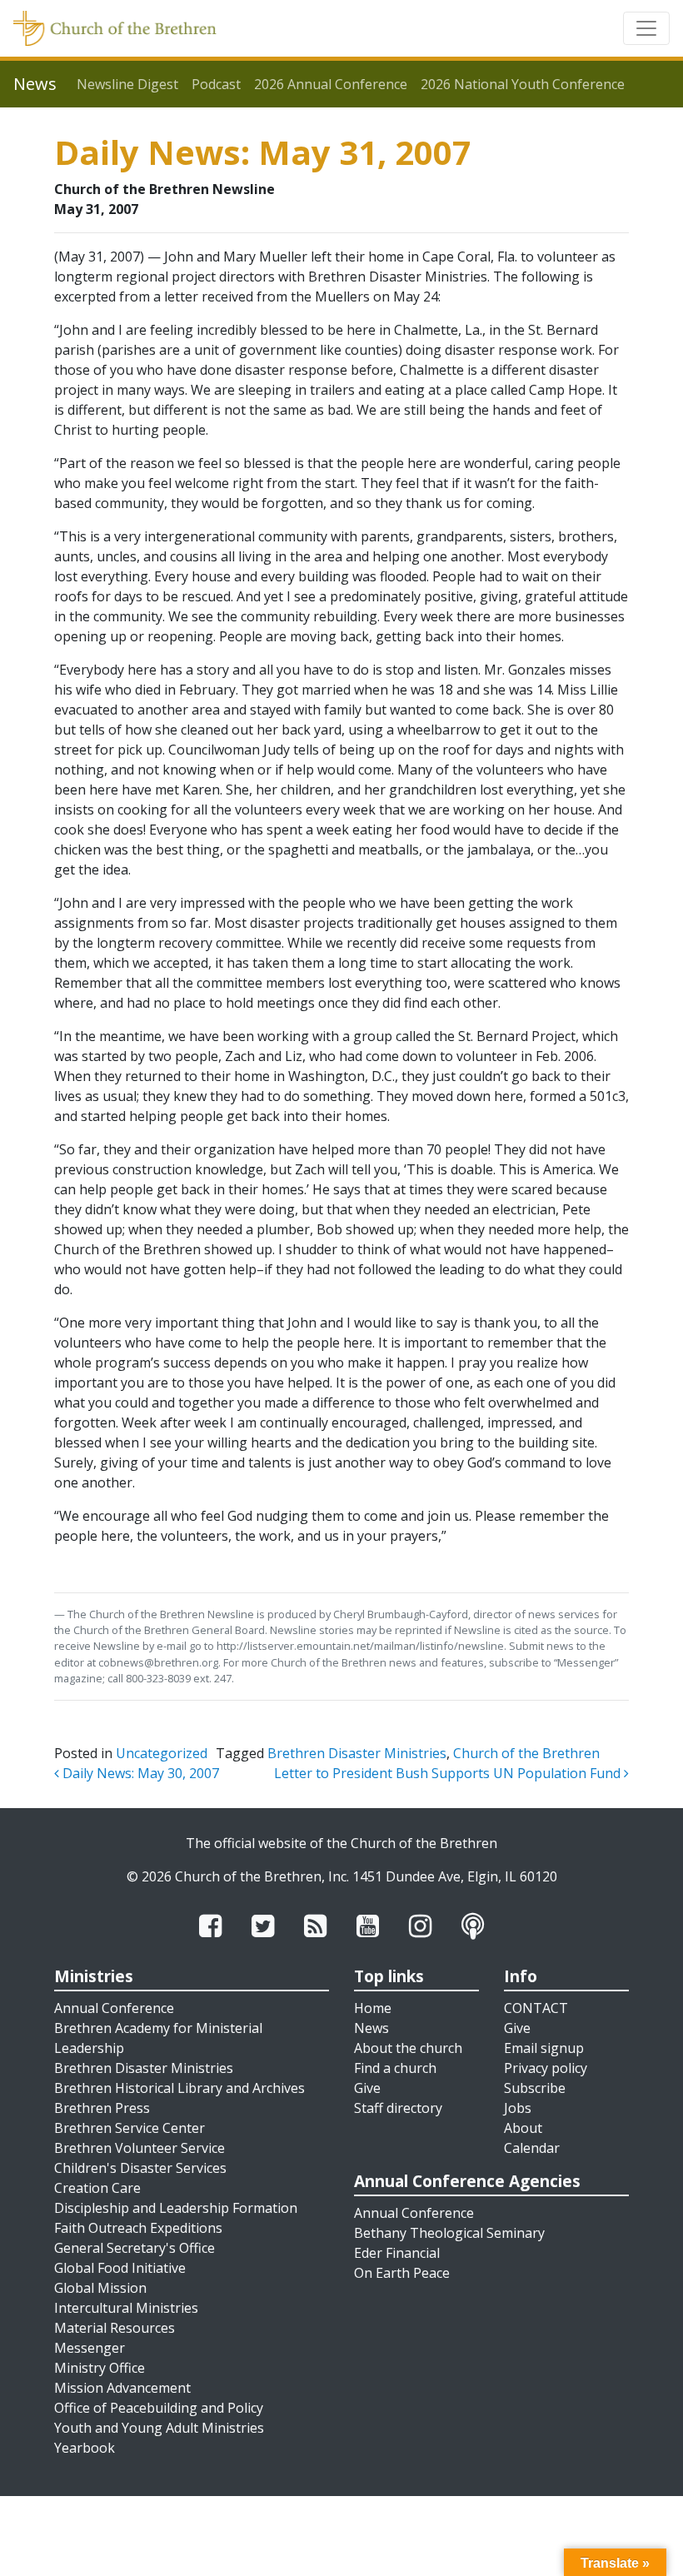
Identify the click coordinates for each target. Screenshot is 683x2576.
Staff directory (398, 2108)
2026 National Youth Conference (523, 84)
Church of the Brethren (526, 1753)
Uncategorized (162, 1753)
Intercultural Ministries (126, 2308)
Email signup (544, 2048)
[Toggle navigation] (646, 28)
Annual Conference (114, 2008)
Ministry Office (100, 2368)
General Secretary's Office (135, 2248)
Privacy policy (546, 2068)
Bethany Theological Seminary (449, 2233)
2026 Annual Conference (331, 84)
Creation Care (97, 2188)
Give (367, 2088)
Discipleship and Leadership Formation (176, 2208)
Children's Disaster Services (140, 2168)
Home (373, 2008)
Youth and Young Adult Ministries (159, 2428)
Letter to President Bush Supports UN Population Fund (449, 1773)
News (371, 2028)
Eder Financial (397, 2253)
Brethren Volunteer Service (140, 2148)
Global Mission (100, 2288)
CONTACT (536, 2008)
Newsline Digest (127, 84)
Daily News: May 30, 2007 (139, 1773)
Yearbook (85, 2448)
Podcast (216, 84)
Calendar (532, 2148)
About (523, 2128)
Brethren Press (102, 2108)
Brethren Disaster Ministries (357, 1753)
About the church (408, 2048)
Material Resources (115, 2328)
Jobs (518, 2108)
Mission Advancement (122, 2388)
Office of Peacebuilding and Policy (159, 2408)
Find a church (395, 2068)
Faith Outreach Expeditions (138, 2228)
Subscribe (535, 2088)
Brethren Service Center (130, 2128)
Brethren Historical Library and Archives (179, 2088)
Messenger (90, 2348)
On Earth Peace (402, 2273)
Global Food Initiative (120, 2268)
